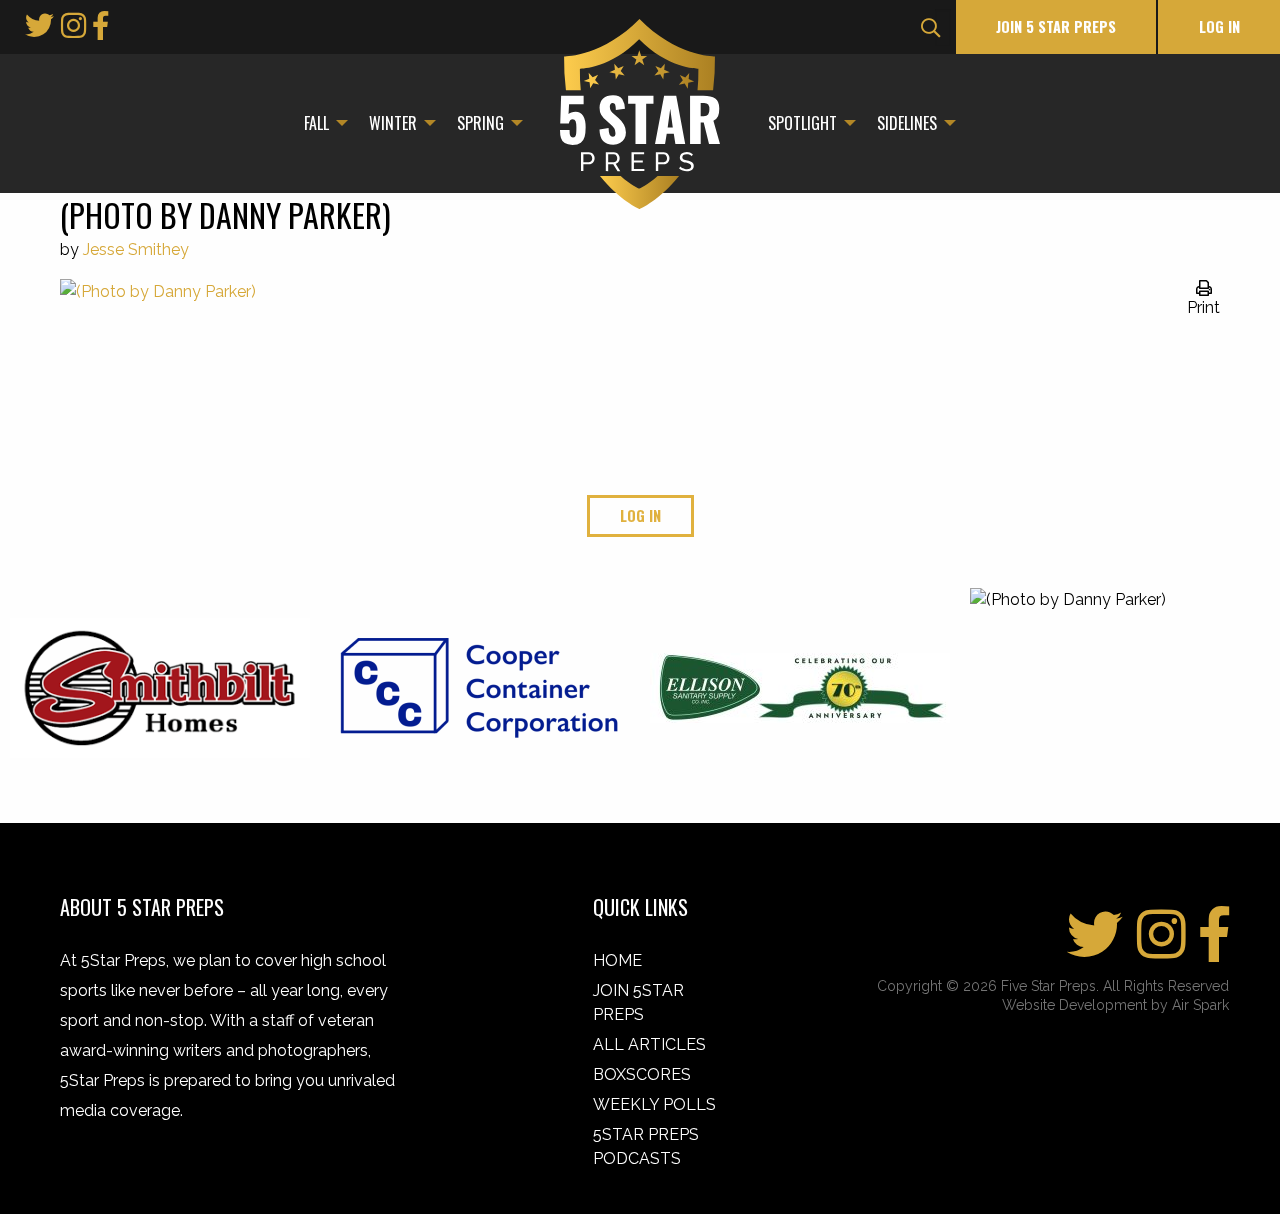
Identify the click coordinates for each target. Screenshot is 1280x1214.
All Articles (649, 1044)
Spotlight (802, 123)
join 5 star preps (1056, 26)
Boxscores (642, 1074)
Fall (316, 123)
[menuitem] (320, 123)
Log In (1219, 26)
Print (1203, 307)
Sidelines (907, 123)
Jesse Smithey (136, 249)
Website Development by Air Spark (1115, 1005)
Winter (393, 123)
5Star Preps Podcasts (646, 1146)
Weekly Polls (654, 1104)
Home (617, 960)
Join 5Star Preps (638, 1002)
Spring (480, 123)
